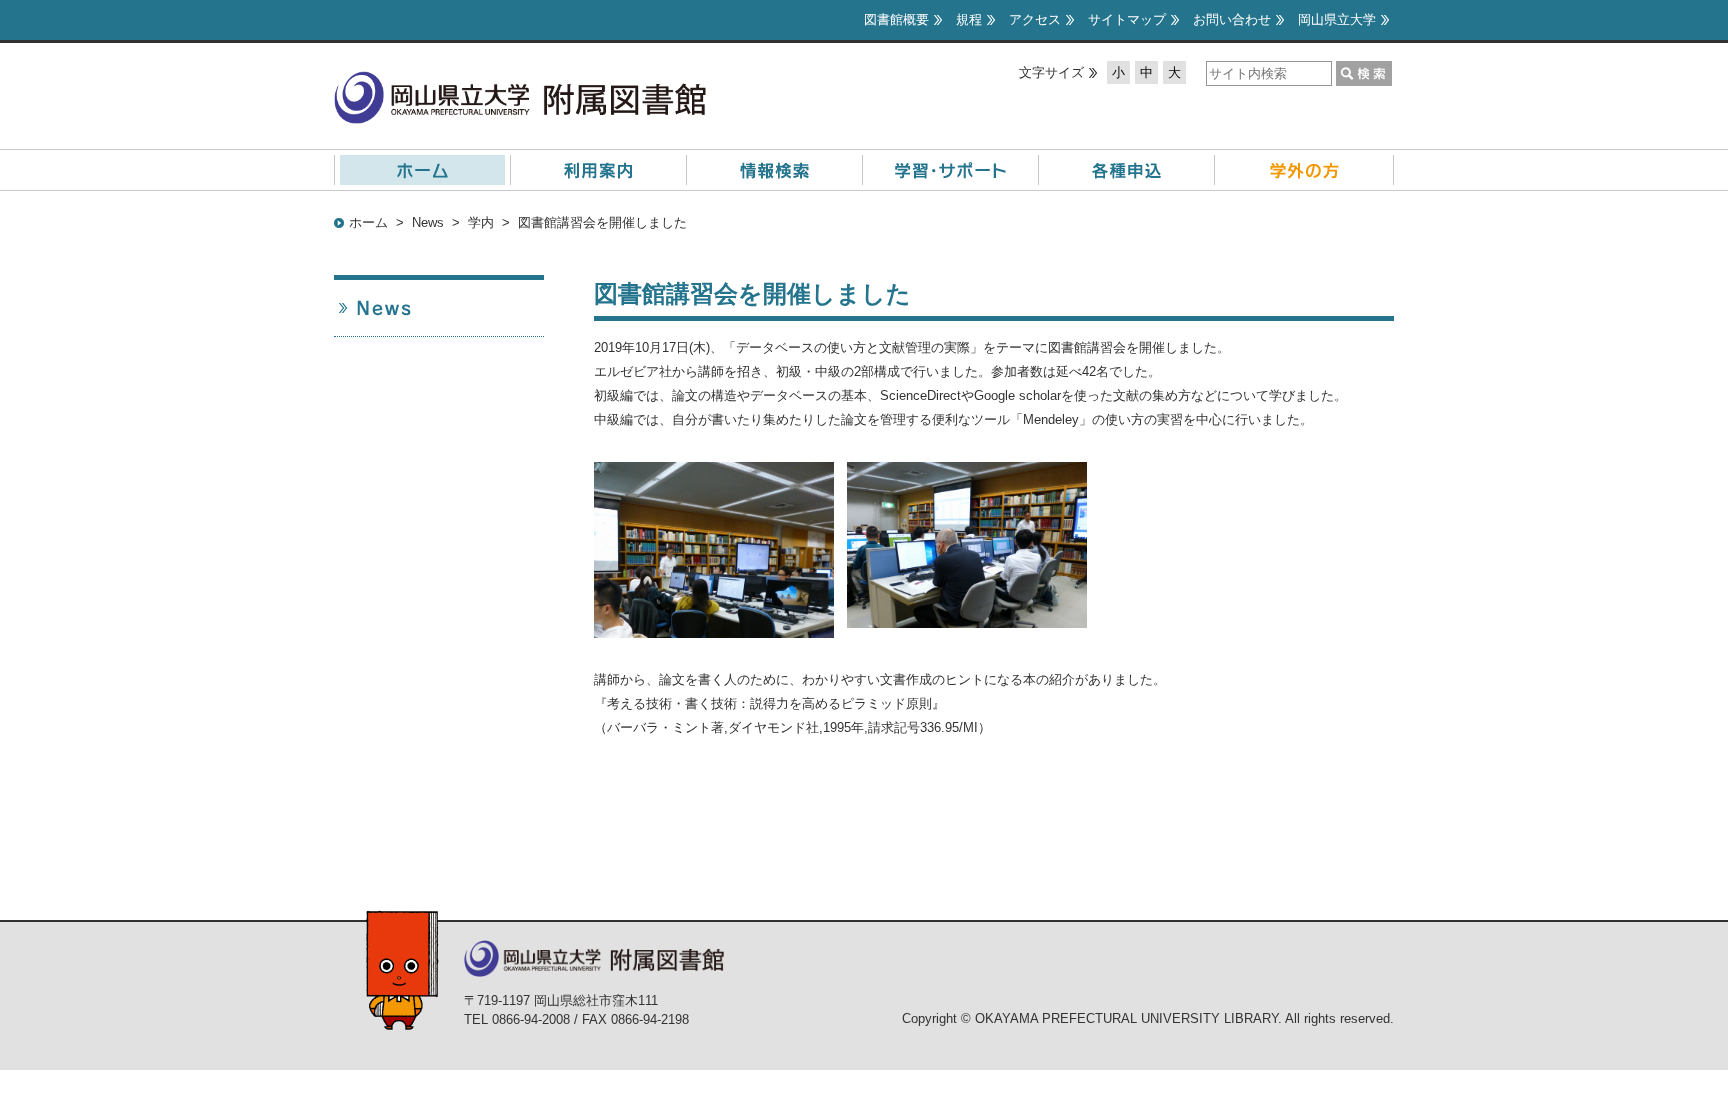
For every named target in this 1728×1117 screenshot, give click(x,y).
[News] (439, 308)
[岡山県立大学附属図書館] (520, 82)
